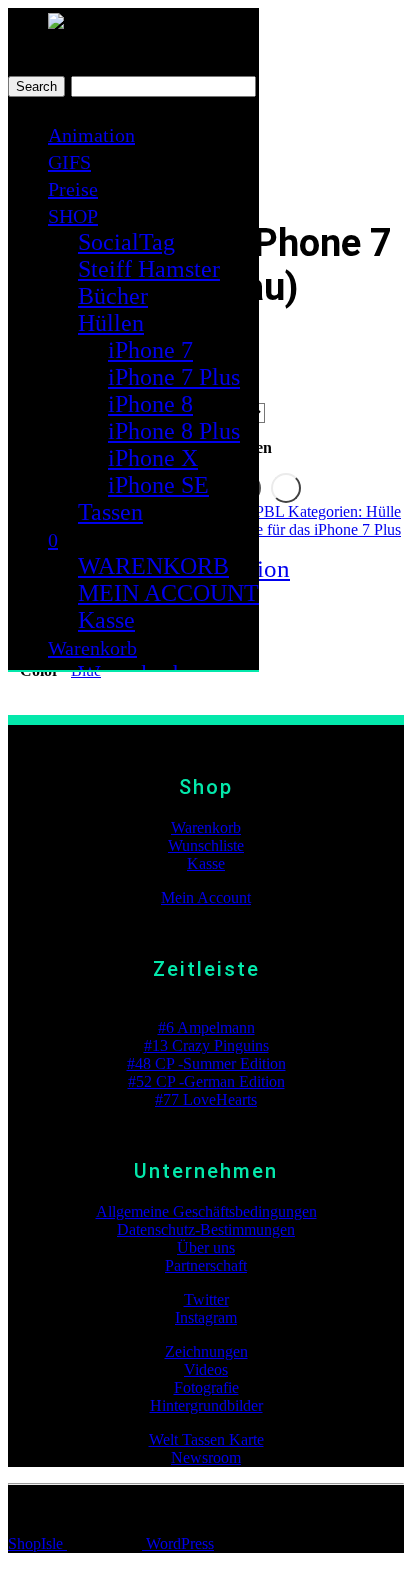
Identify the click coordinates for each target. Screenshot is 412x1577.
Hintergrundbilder (206, 1405)
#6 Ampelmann (206, 1027)
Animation (91, 135)
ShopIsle (37, 1543)
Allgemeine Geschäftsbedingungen (206, 1211)
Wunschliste (206, 845)
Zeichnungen (206, 1351)
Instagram (206, 1317)
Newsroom (206, 1457)
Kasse (106, 620)
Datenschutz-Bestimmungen (206, 1229)
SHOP (73, 216)
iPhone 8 (150, 404)
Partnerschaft (206, 1265)
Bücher (113, 296)
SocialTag (126, 242)
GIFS (69, 162)
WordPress (178, 1543)
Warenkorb (92, 648)
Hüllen (111, 323)
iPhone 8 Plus (174, 431)
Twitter (206, 1299)
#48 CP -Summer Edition (206, 1063)
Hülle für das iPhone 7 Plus (314, 529)
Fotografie (206, 1387)
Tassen (110, 512)
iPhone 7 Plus (174, 377)
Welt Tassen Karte (206, 1439)
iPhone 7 (150, 350)
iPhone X (153, 458)
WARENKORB (153, 566)
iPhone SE (158, 485)
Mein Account (206, 897)
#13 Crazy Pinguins (206, 1045)
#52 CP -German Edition (206, 1081)
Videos (206, 1369)
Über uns (206, 1247)
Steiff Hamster (149, 269)
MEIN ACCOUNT (168, 593)
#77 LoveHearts (206, 1099)
